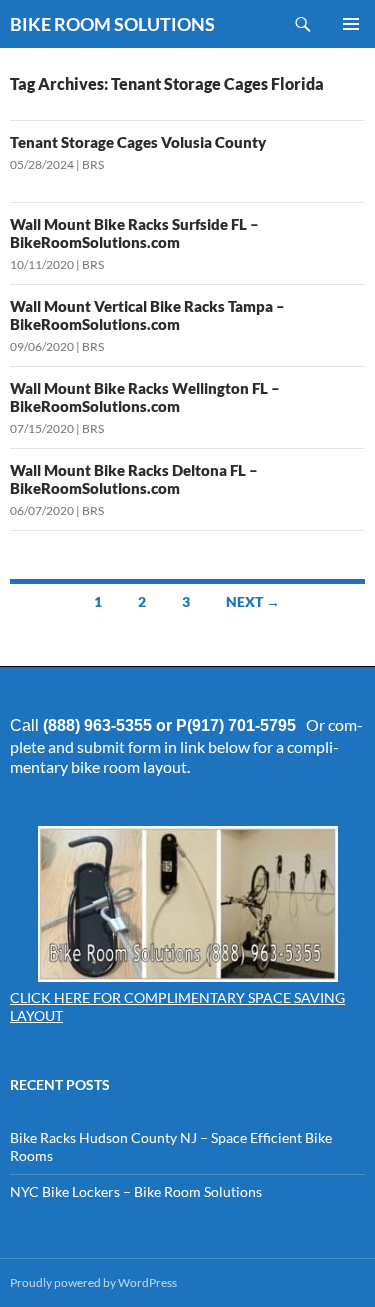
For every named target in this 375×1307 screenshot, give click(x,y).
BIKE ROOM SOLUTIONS (112, 24)
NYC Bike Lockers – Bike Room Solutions (136, 1191)
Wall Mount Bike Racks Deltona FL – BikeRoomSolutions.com (134, 479)
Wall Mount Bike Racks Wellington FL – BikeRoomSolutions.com (145, 397)
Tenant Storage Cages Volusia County (138, 142)
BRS (93, 164)
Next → (253, 601)
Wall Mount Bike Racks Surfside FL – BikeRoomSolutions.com (134, 233)
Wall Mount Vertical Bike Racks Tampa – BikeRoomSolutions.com (147, 315)
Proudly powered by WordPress (93, 1282)
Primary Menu (351, 24)
